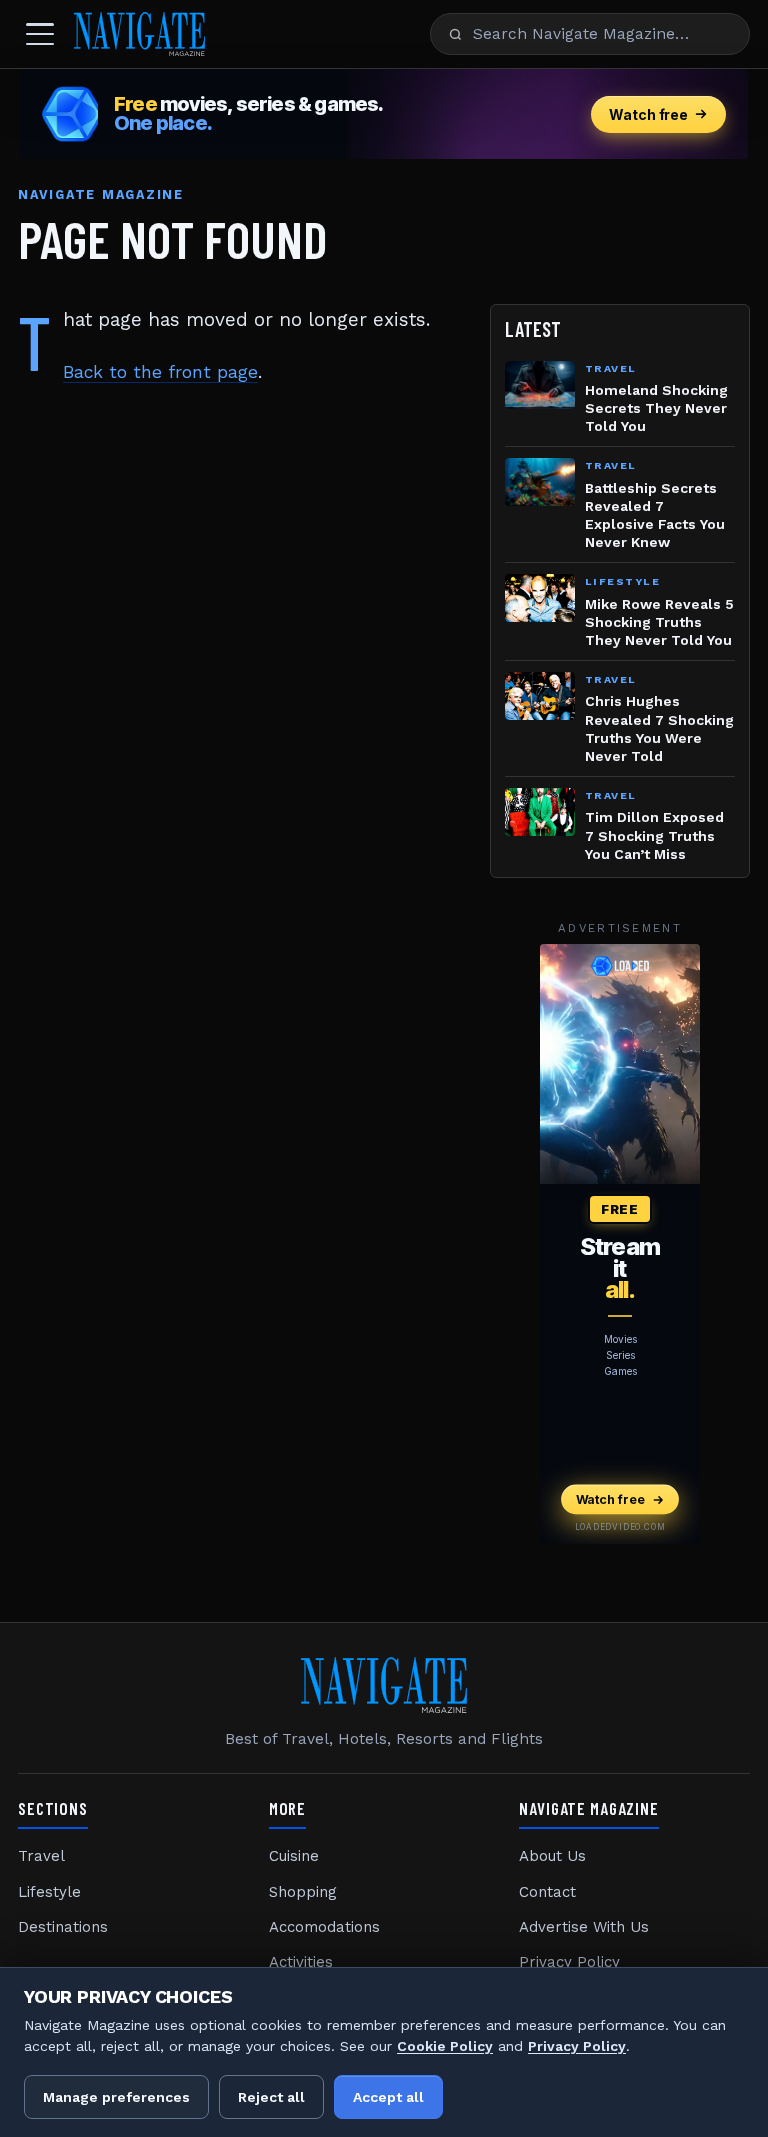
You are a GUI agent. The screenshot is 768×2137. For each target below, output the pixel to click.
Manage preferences (116, 2097)
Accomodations (324, 1927)
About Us (552, 1856)
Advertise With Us (584, 1927)
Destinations (63, 1927)
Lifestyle (49, 1892)
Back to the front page (160, 372)
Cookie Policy (445, 2046)
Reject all (271, 2097)
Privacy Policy (569, 1962)
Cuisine (294, 1856)
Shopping (303, 1892)
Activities (301, 1962)
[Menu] (40, 34)
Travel (41, 1856)
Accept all (388, 2097)
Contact (547, 1892)
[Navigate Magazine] (139, 34)
